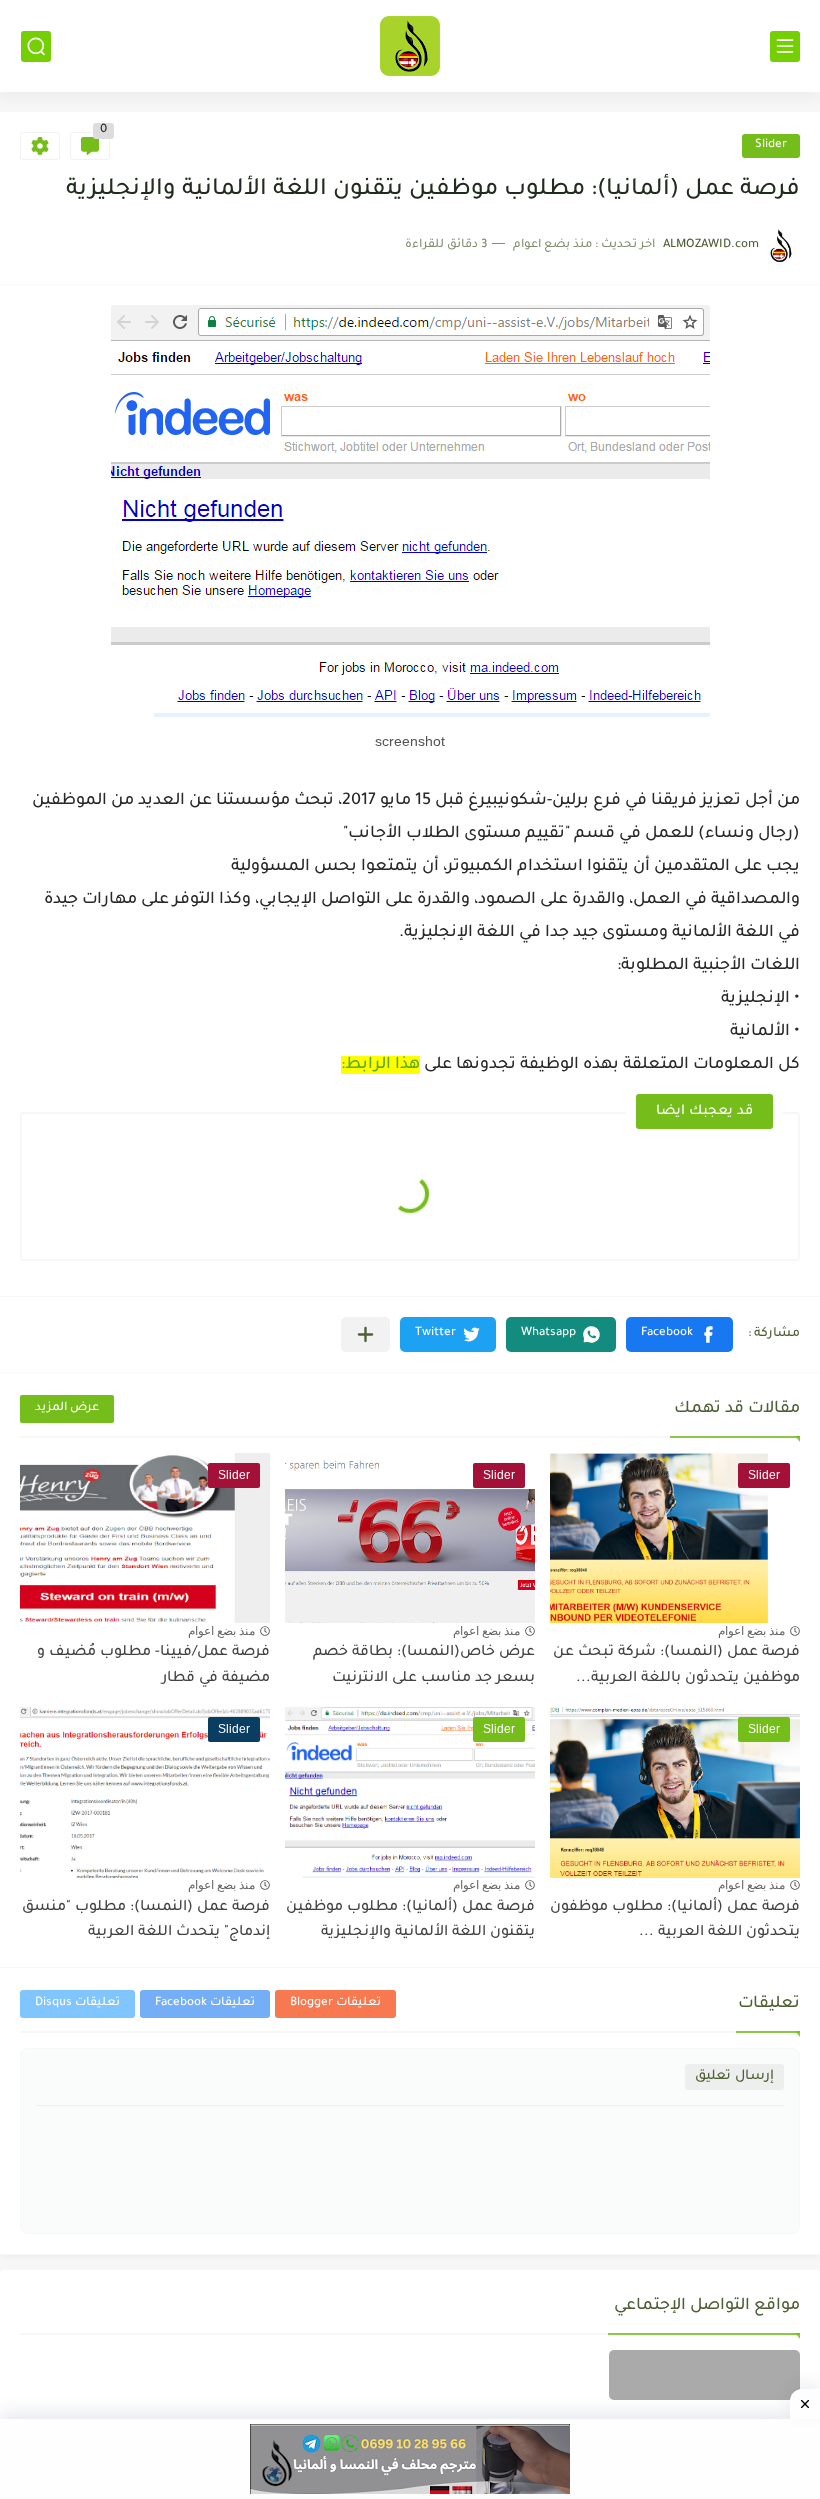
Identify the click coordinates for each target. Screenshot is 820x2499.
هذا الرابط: (380, 1065)
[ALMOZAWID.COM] (410, 46)
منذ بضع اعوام (751, 1631)
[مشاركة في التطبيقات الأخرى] (365, 1334)
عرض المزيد (67, 1408)
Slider (771, 145)
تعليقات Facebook (205, 2003)
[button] (679, 1334)
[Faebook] (704, 2375)
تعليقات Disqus (77, 2003)
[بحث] (36, 46)
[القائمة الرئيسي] (785, 46)
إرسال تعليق (734, 2076)
